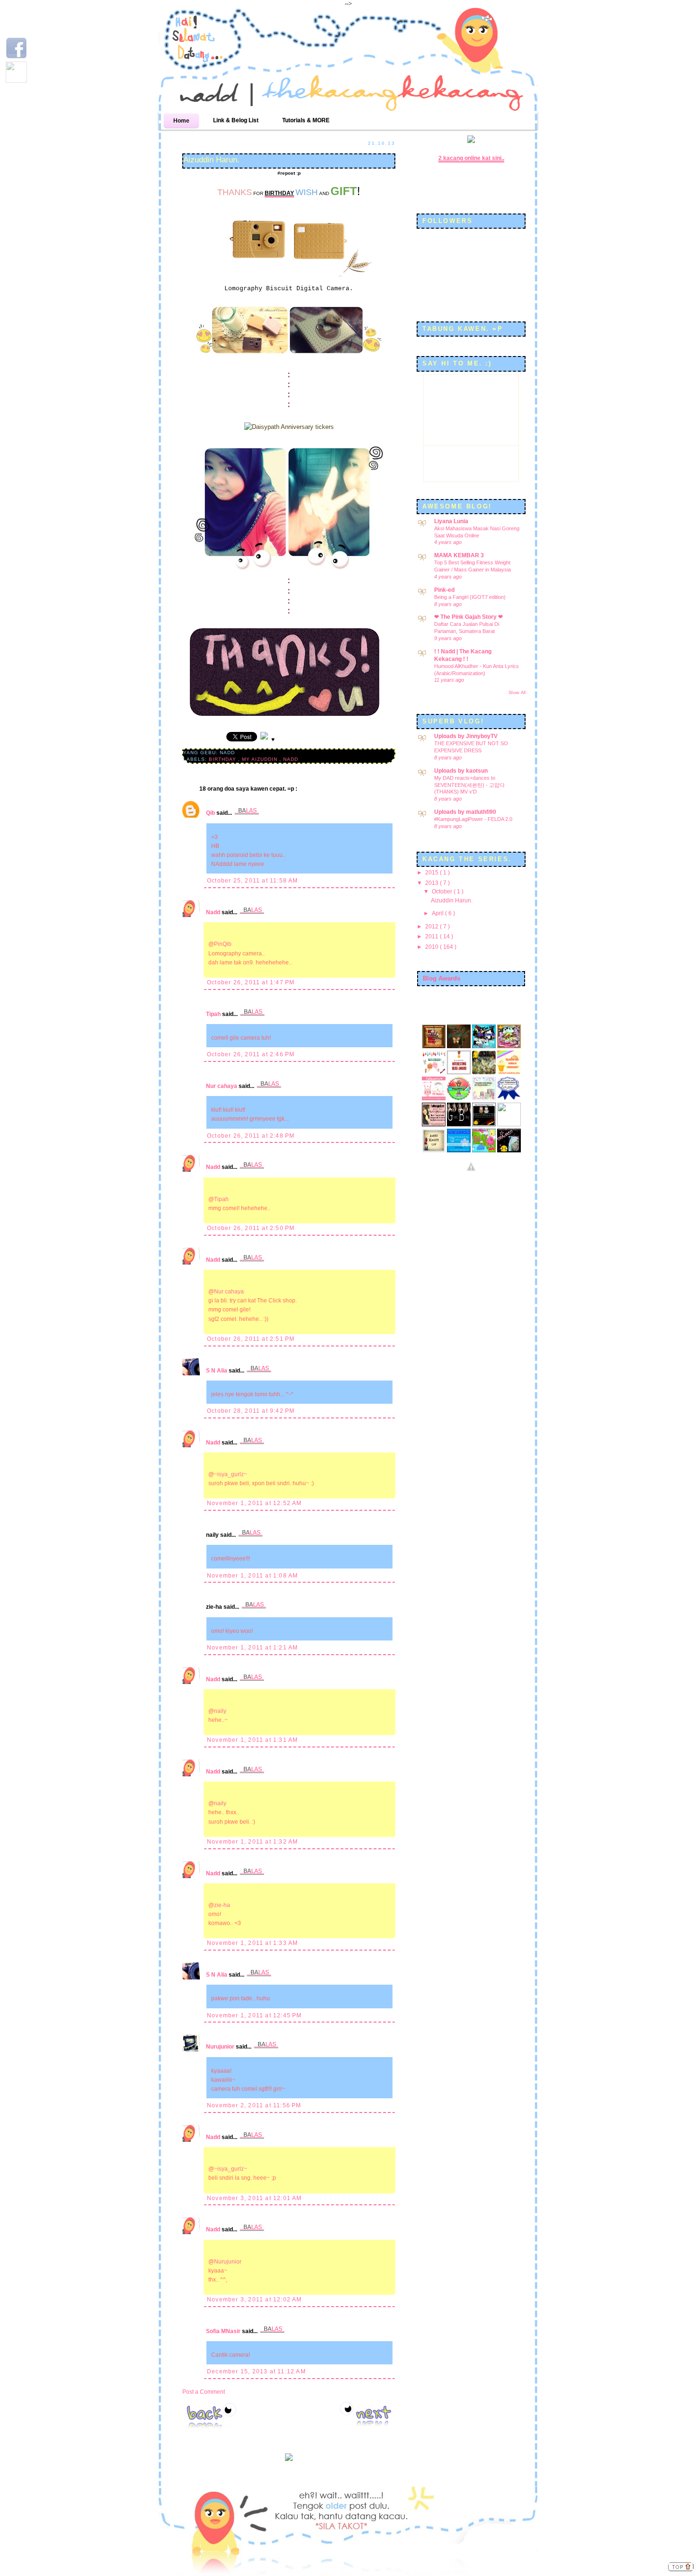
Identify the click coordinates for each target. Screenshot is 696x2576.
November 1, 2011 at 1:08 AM (252, 1576)
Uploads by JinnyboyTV (466, 736)
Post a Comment (204, 2392)
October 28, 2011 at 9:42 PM (251, 1411)
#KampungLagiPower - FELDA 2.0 (473, 819)
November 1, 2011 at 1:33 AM (252, 1943)
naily (220, 1711)
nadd (291, 759)
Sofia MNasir (224, 2331)
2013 (433, 883)
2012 (433, 927)
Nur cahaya (222, 1086)
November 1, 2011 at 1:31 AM (252, 1740)
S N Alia (217, 1371)
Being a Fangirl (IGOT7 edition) (470, 597)
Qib (211, 813)
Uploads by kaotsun (461, 771)
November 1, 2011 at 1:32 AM (252, 1842)
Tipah (214, 1014)
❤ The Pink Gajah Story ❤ (468, 617)
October (443, 891)
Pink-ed (444, 590)
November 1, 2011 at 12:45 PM (254, 2015)
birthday (223, 759)
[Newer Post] (211, 2416)
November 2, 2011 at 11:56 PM (254, 2105)
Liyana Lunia (451, 521)
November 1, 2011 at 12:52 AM (254, 1503)
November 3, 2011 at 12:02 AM (254, 2300)
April (438, 913)
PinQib (223, 944)
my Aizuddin (261, 759)
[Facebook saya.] (16, 57)
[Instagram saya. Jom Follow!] (16, 81)
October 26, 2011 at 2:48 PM (251, 1136)
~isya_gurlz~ (231, 1474)
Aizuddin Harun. (211, 160)
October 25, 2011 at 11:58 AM (253, 881)
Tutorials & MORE (306, 120)
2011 (433, 936)
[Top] (681, 2568)
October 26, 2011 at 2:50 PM (251, 1228)
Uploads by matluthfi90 (465, 812)
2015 (433, 873)
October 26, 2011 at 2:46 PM (251, 1054)
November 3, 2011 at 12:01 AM (254, 2198)
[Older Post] (367, 2415)
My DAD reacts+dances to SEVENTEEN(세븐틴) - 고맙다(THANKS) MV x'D (469, 785)
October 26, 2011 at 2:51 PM (251, 1339)
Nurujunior (221, 2047)
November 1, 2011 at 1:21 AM (252, 1648)
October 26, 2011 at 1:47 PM (251, 982)
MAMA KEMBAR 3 (459, 555)
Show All (517, 693)
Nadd (214, 912)
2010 (433, 947)
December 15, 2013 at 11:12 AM (256, 2371)
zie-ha (222, 1905)
